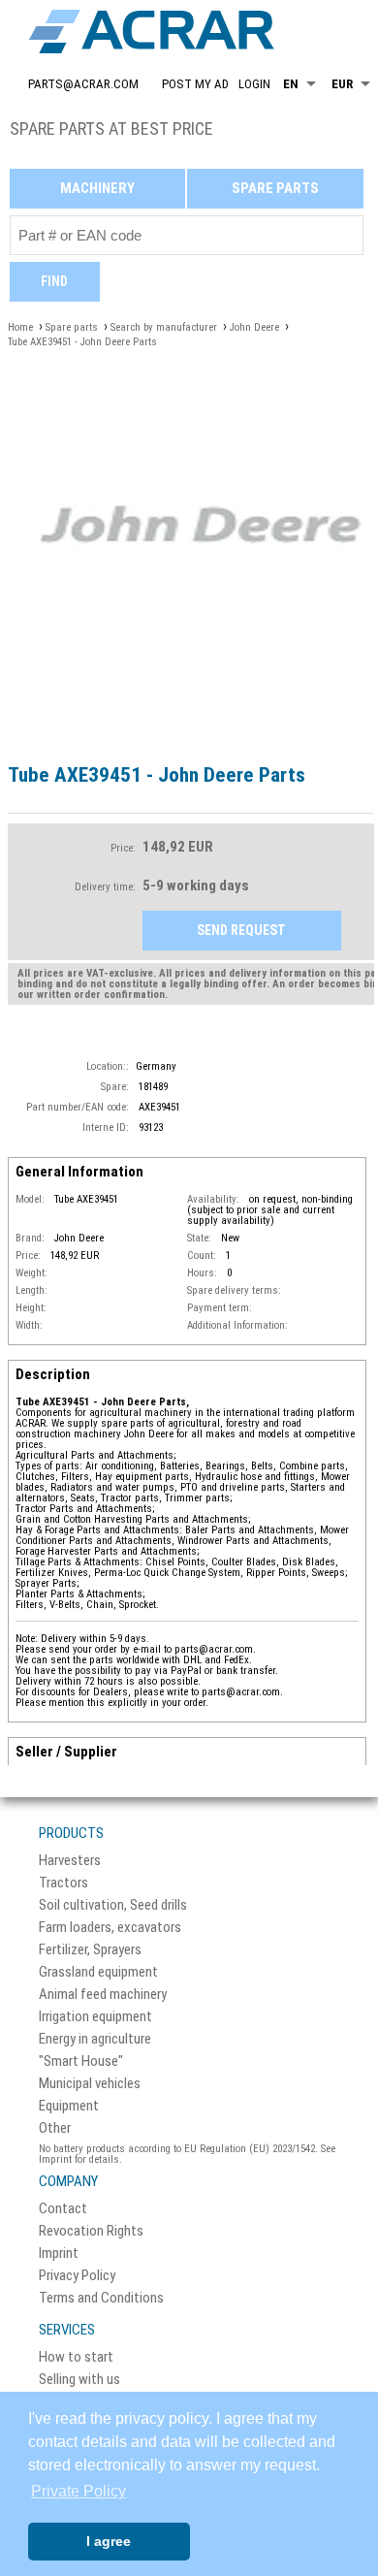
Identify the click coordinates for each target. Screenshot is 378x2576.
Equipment (69, 2106)
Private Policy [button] (79, 2491)
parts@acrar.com (83, 84)
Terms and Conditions (101, 2298)
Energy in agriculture (95, 2039)
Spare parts (275, 188)
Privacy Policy (77, 2276)
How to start (76, 2357)
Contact (63, 2209)
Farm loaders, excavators (110, 1928)
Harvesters (70, 1861)
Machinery (97, 188)
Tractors (63, 1883)
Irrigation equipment (95, 2017)
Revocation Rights (91, 2231)
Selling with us (79, 2380)
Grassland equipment (98, 1972)
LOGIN (254, 84)
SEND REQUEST (241, 930)
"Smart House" (81, 2061)
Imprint (59, 2254)
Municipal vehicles (90, 2084)
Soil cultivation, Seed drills (113, 1905)
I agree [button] (109, 2541)
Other (55, 2128)
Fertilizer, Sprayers (90, 1950)
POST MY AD (195, 84)
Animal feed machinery (103, 1995)
